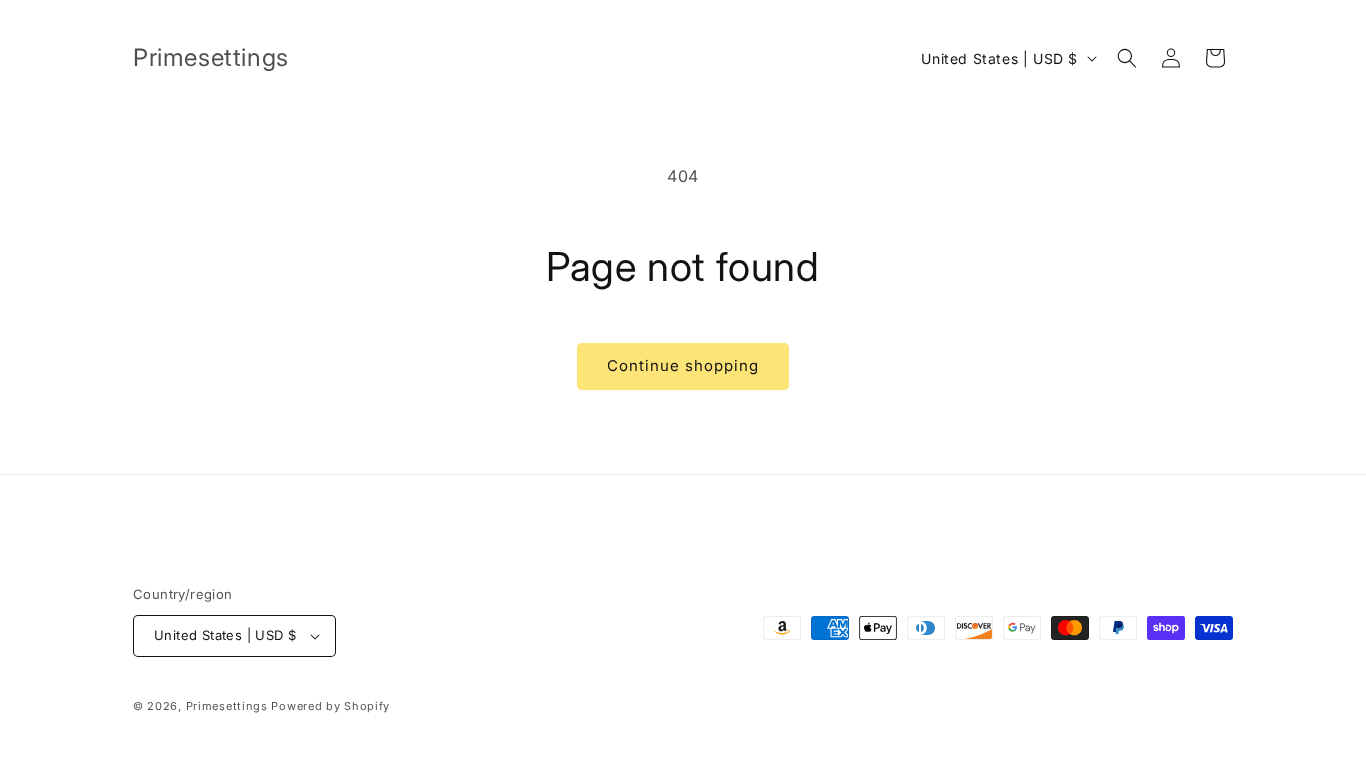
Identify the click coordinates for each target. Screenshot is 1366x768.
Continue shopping (683, 365)
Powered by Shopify (330, 706)
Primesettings (227, 706)
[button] (1127, 58)
